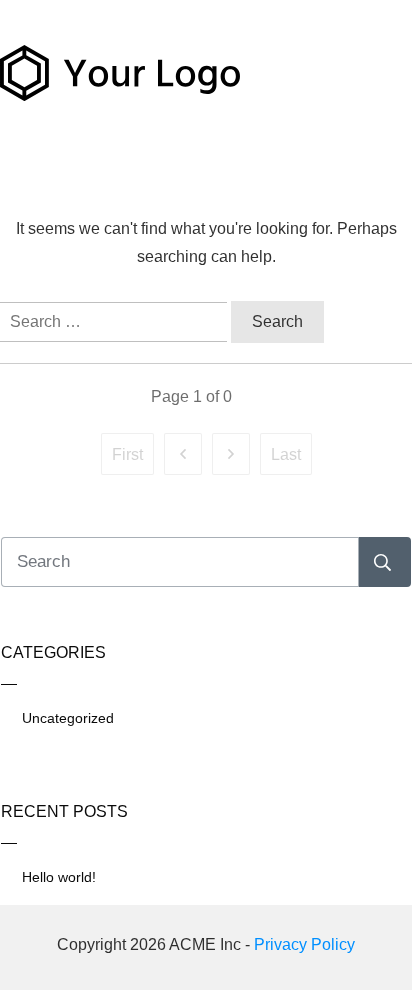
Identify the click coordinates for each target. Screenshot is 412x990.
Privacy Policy (304, 944)
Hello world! (59, 877)
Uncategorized (68, 718)
